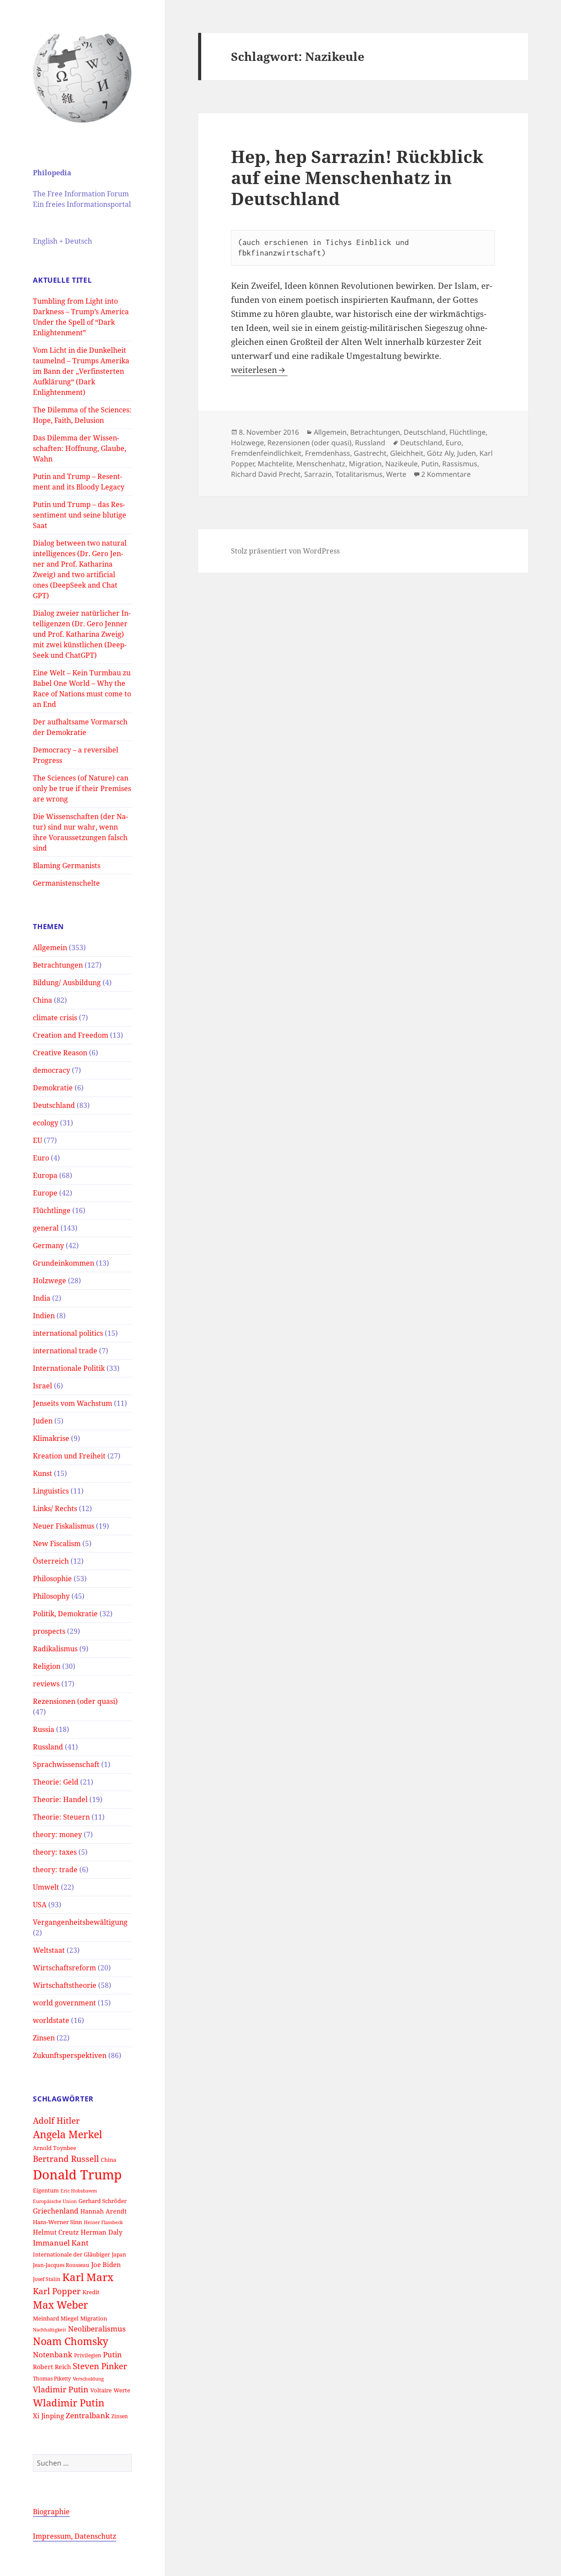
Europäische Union (55, 2201)
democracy (51, 1070)
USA (40, 1905)
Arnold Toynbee (55, 2148)
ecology (46, 1123)
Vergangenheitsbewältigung (80, 1922)
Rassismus (460, 464)
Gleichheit (407, 453)
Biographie (51, 2512)
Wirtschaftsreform (64, 1968)
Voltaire (101, 2390)
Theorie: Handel (60, 1799)
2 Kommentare (446, 474)
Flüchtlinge (52, 1210)
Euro (41, 1158)
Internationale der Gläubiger (71, 2254)
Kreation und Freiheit (69, 1456)
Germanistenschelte (66, 883)
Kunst (43, 1473)
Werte (122, 2390)
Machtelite (275, 464)
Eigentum (46, 2190)
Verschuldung (88, 2379)
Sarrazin (318, 474)
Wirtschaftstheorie (65, 1985)
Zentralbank (88, 2415)
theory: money (57, 1834)
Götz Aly (440, 453)
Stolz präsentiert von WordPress (285, 551)
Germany (48, 1245)
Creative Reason (60, 1053)
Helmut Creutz (56, 2232)
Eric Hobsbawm (79, 2191)
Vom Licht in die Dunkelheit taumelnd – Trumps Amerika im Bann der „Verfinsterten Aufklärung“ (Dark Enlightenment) (81, 371)
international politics (68, 1333)
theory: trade (55, 1870)
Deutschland (54, 1105)
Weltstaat (49, 1950)
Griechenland (56, 2211)
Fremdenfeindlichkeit (266, 453)
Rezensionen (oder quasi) (75, 1701)
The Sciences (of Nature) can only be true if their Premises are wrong (82, 788)
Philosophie (52, 1579)
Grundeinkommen (64, 1263)
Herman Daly (101, 2232)
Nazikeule (401, 464)
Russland (48, 1747)
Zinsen (44, 2038)
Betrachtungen (58, 965)
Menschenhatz (321, 464)
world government (64, 2003)
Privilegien (88, 2355)
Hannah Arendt (103, 2211)
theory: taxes (55, 1852)
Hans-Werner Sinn (57, 2222)
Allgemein (50, 947)
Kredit (91, 2292)
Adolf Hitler (56, 2120)
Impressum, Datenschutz (75, 2536)
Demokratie (53, 1088)
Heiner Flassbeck (103, 2222)
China (43, 1000)
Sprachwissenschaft (66, 1764)
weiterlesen (259, 370)
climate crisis (55, 1018)
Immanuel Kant (61, 2243)
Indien (44, 1316)
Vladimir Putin (61, 2389)
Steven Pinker (100, 2366)
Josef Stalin (47, 2279)
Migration (94, 2318)
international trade (65, 1351)
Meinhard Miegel (56, 2318)
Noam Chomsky (71, 2341)
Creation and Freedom (71, 1035)
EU (37, 1140)
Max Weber (60, 2305)
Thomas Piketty (52, 2378)
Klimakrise (51, 1438)
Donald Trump (77, 2175)
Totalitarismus (359, 474)
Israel (43, 1386)
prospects (49, 1631)
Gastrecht (370, 453)
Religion (47, 1666)
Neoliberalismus (97, 2329)
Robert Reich (52, 2367)
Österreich (51, 1561)
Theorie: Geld (56, 1782)
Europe (45, 1193)
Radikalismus (55, 1649)
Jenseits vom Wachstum (73, 1403)
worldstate (51, 2020)
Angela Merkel (67, 2134)
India (42, 1298)
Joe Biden (106, 2264)
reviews (46, 1684)
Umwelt (46, 1887)
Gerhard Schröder (103, 2201)
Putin (112, 2354)
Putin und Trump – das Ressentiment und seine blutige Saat (80, 515)
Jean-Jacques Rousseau (61, 2265)
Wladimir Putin (69, 2403)
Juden (43, 1421)
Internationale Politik (69, 1368)
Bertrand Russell (66, 2159)
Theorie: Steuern (61, 1817)
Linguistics (51, 1491)
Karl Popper (57, 2291)
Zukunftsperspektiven (70, 2055)
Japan (119, 2254)
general (46, 1228)
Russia (44, 1729)
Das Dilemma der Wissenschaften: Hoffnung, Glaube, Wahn (80, 448)
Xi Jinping (48, 2416)
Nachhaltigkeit (50, 2330)
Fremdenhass (328, 453)
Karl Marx (88, 2277)
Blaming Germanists (67, 866)
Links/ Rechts (55, 1508)
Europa (45, 1175)
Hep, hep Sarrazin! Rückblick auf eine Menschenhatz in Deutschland (357, 177)
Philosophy (51, 1596)
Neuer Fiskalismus (64, 1526)
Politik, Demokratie (65, 1614)
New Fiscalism (57, 1543)
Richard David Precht (266, 474)
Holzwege (50, 1281)
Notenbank (53, 2354)
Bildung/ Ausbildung (67, 983)
